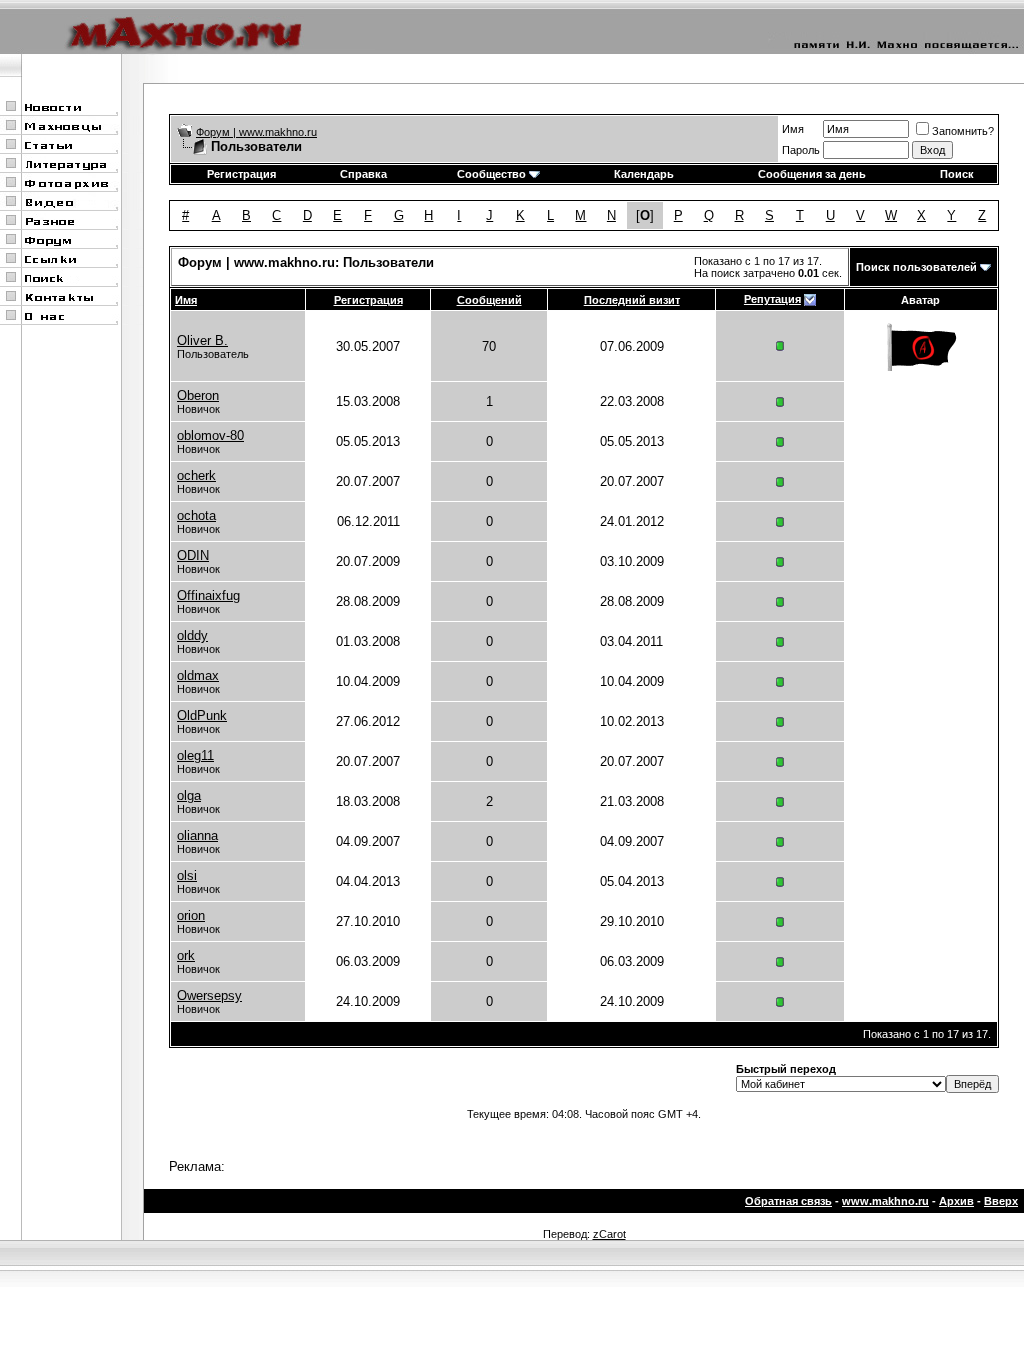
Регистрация (241, 174)
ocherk (196, 475)
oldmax (198, 675)
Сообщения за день (812, 174)
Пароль (801, 150)
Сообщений (489, 300)
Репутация (772, 299)
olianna (197, 835)
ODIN (193, 555)
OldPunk (202, 715)
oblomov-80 (210, 435)
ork (186, 955)
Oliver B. (202, 340)
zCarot (609, 1234)
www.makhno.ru (885, 1201)
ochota (196, 515)
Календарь (644, 174)
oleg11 (195, 755)
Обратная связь (788, 1201)
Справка (363, 174)
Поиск (957, 174)
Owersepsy (209, 995)
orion (191, 915)
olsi (187, 875)
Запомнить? (963, 131)
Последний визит (632, 300)
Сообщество (491, 174)
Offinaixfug (208, 595)
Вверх (1001, 1201)
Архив (956, 1201)
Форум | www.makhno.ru (256, 132)
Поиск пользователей (916, 267)
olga (189, 795)
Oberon (198, 395)
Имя (793, 129)
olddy (192, 635)
